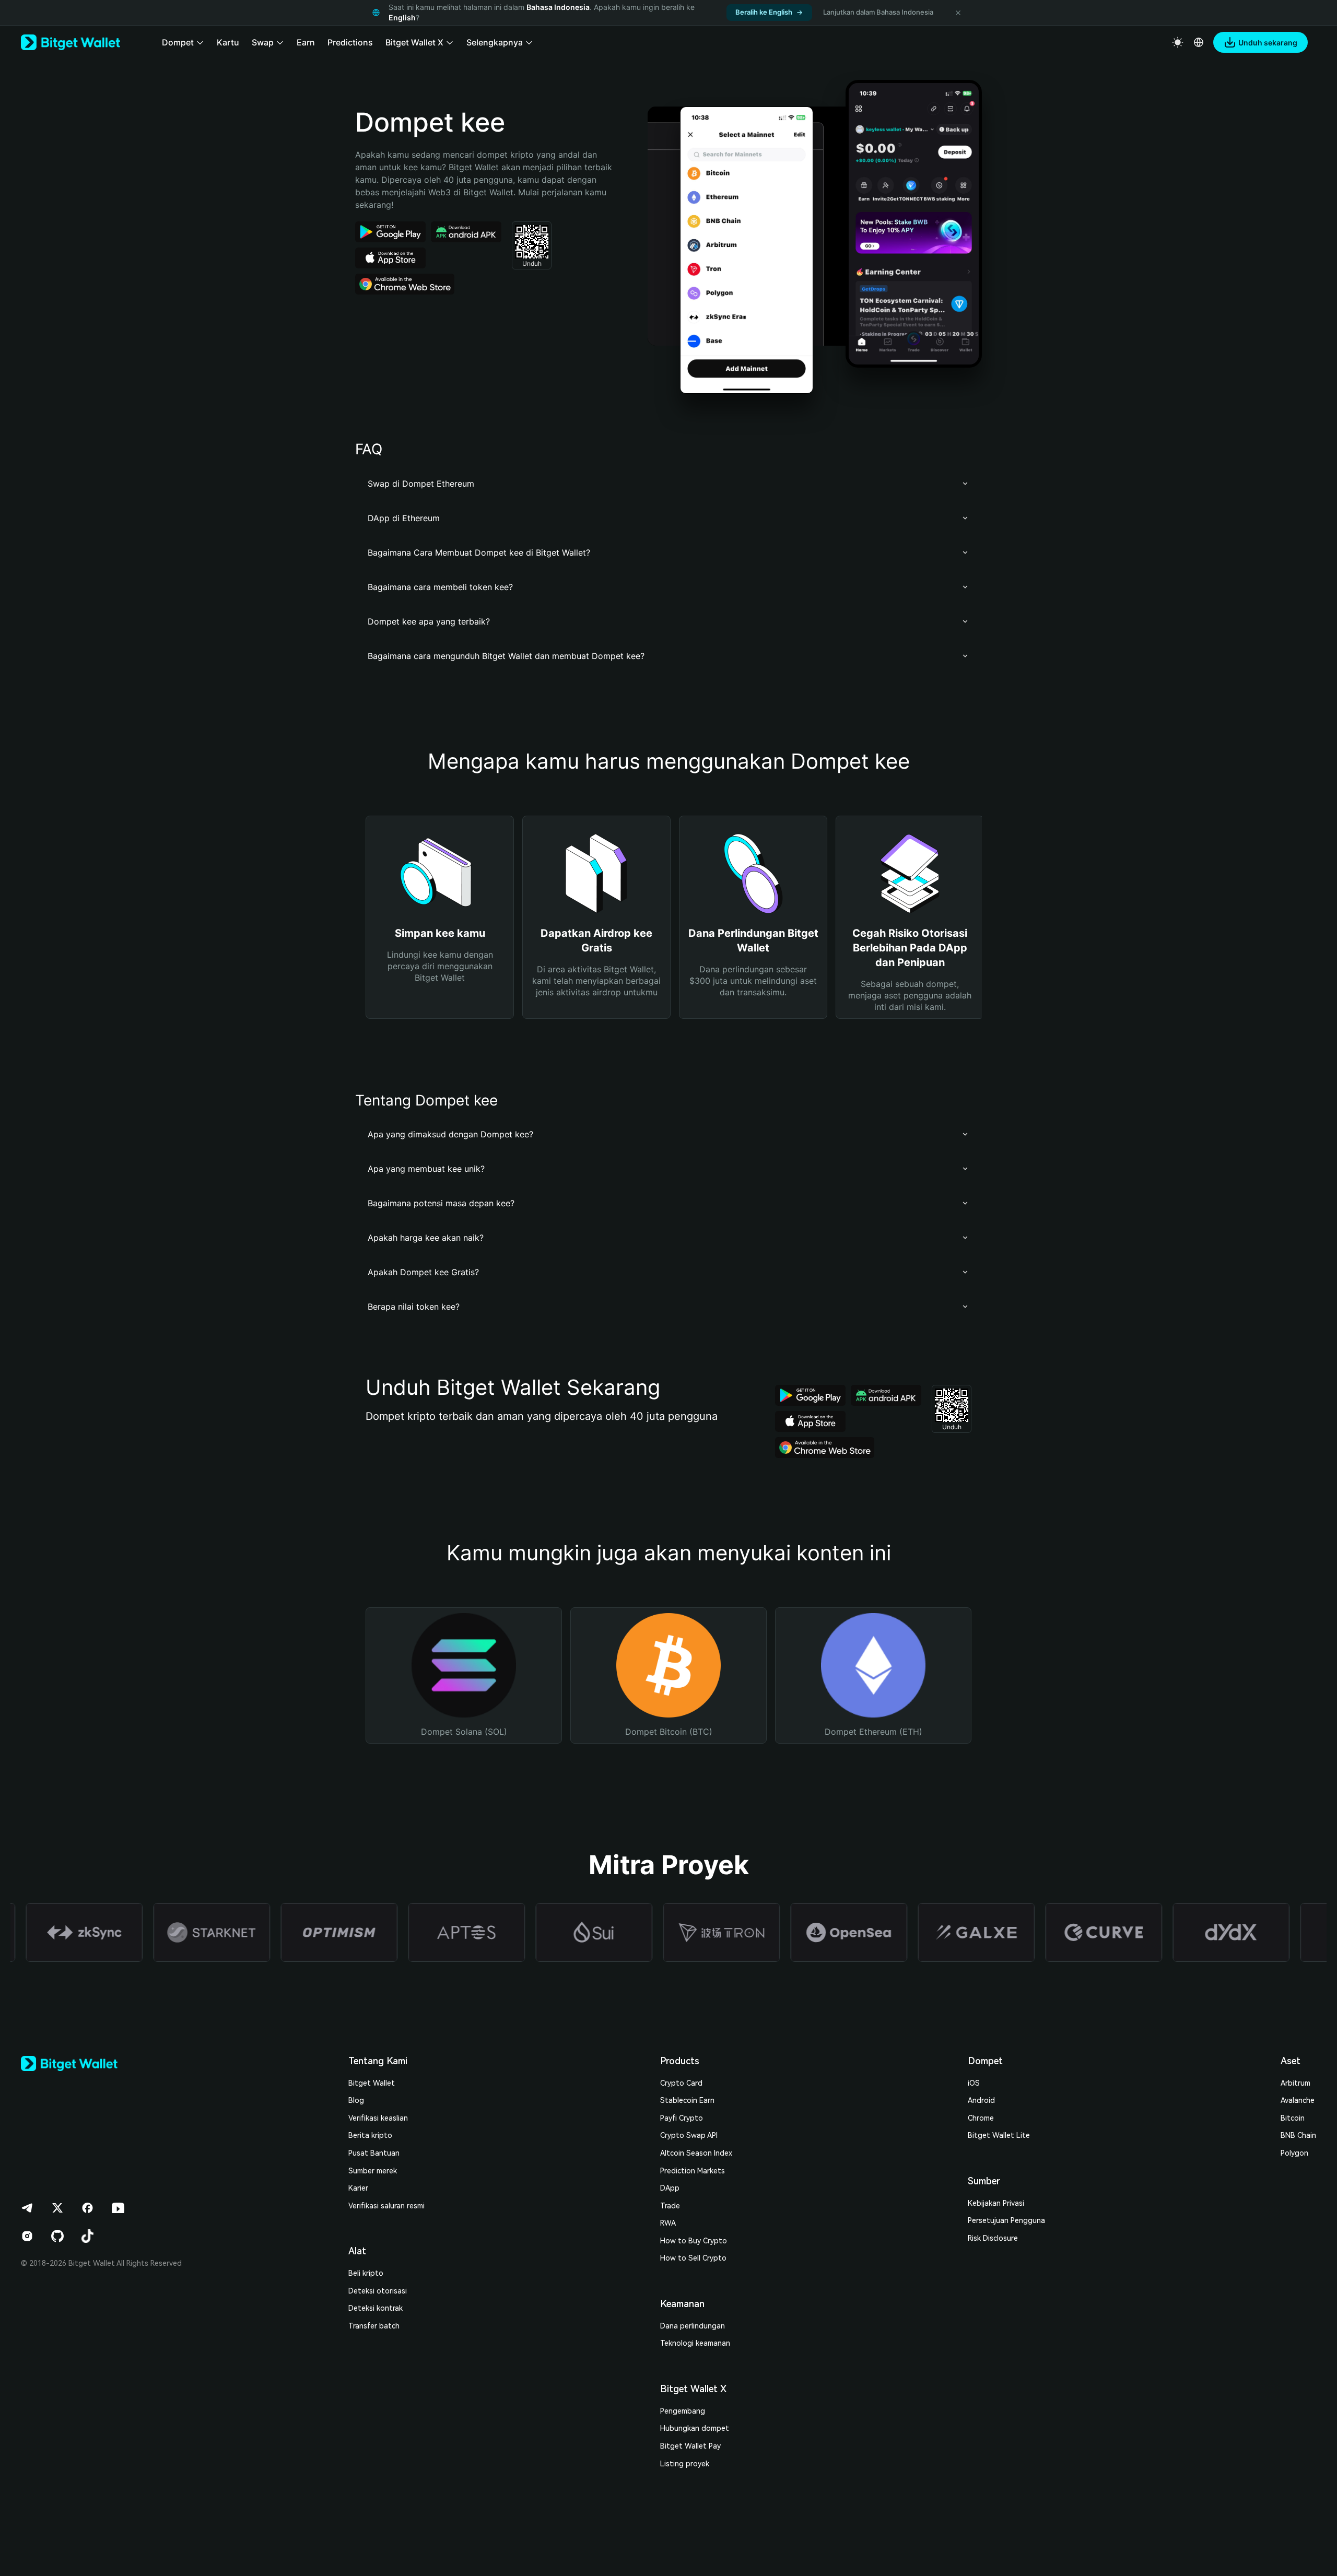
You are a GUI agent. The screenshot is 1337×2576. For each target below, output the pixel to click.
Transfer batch (374, 2326)
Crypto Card (681, 2083)
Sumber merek (373, 2171)
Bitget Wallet (372, 2083)
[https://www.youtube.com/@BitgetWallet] (118, 2208)
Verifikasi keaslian (378, 2118)
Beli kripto (366, 2273)
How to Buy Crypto (694, 2241)
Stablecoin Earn (687, 2100)
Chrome (981, 2118)
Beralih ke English (764, 12)
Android (981, 2100)
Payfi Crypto (682, 2118)
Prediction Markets (693, 2171)
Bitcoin (1293, 2118)
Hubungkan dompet (695, 2428)
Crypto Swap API (689, 2135)
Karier (358, 2188)
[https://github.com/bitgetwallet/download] (57, 2236)
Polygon (1294, 2153)
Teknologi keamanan (695, 2343)
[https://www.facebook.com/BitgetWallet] (88, 2208)
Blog (356, 2100)
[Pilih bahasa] (1199, 42)
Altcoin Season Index (696, 2153)
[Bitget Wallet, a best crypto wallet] (71, 42)
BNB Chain (1298, 2135)
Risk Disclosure (993, 2238)
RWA (668, 2223)
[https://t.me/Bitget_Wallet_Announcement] (27, 2208)
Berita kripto (370, 2135)
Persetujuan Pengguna (1006, 2220)
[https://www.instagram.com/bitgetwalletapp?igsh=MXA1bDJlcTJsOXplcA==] (27, 2236)
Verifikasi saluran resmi (386, 2206)
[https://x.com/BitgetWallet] (57, 2208)
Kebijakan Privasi (996, 2203)
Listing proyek (685, 2464)
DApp (670, 2188)
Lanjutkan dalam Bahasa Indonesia (878, 12)
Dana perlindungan (693, 2326)
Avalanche (1298, 2100)
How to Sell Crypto (693, 2258)
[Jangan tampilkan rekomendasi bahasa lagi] (958, 13)
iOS (974, 2083)
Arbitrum (1295, 2083)
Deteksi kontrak (376, 2308)
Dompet (985, 2061)
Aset (1291, 2061)
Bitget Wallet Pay (690, 2446)
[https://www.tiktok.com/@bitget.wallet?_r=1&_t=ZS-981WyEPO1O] (88, 2236)
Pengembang (683, 2411)
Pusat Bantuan (374, 2153)
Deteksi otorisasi (378, 2291)
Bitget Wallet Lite (999, 2135)
